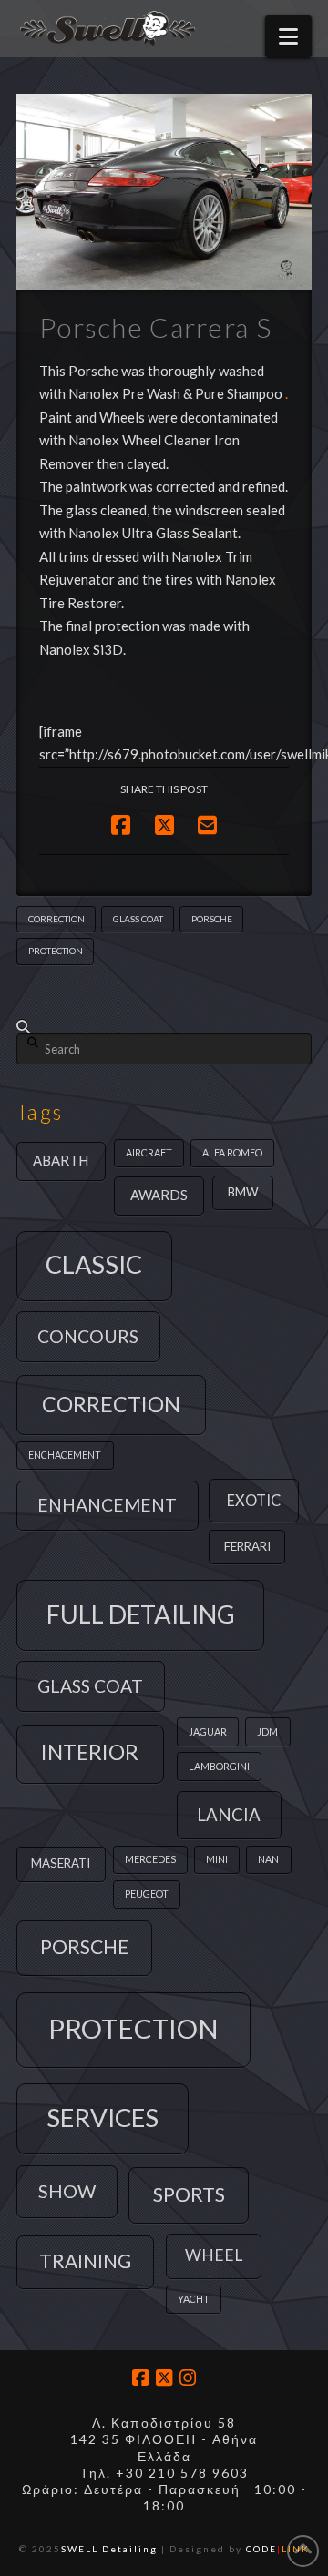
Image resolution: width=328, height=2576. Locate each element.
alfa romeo (232, 1152)
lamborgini (219, 1766)
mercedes (150, 1859)
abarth (61, 1160)
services (102, 2118)
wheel (214, 2255)
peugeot (147, 1894)
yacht (194, 2299)
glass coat (138, 919)
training (85, 2261)
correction (56, 919)
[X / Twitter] (164, 2378)
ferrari (247, 1546)
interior (90, 1752)
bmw (243, 1192)
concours (88, 1336)
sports (189, 2194)
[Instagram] (188, 2378)
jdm (267, 1731)
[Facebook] (140, 2378)
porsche (212, 919)
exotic (254, 1500)
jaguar (208, 1731)
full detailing (141, 1614)
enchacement (65, 1455)
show (67, 2191)
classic (94, 1264)
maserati (61, 1863)
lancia (229, 1815)
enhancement (107, 1505)
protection (56, 951)
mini (217, 1859)
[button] (288, 36)
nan (268, 1859)
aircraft (149, 1152)
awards (159, 1195)
